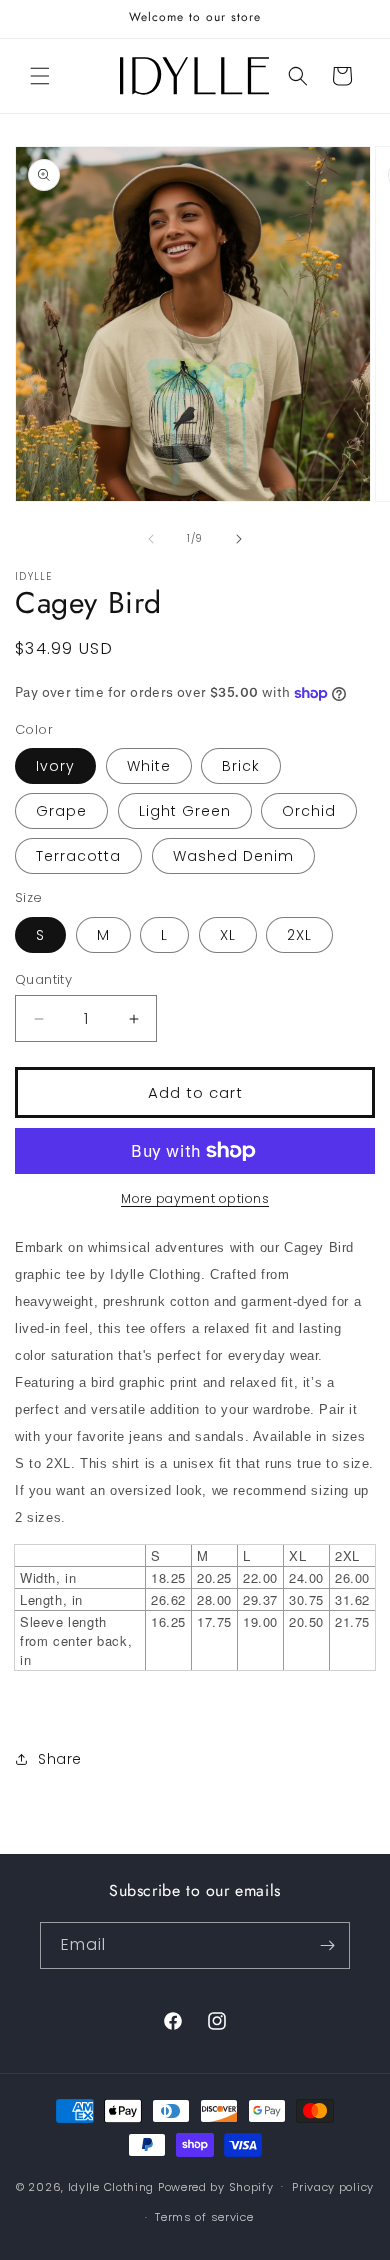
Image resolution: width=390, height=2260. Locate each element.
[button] (40, 76)
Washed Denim (233, 856)
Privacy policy (333, 2187)
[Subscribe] (327, 1945)
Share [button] (60, 1759)
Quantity (43, 979)
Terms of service (204, 2217)
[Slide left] (151, 539)
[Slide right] (239, 539)
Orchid (309, 811)
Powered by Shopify (216, 2186)
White (149, 766)
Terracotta (78, 856)
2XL (299, 935)
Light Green (185, 811)
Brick (241, 766)
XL (228, 935)
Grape (61, 811)
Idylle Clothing (111, 2186)
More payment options (195, 1198)
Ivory (55, 766)
